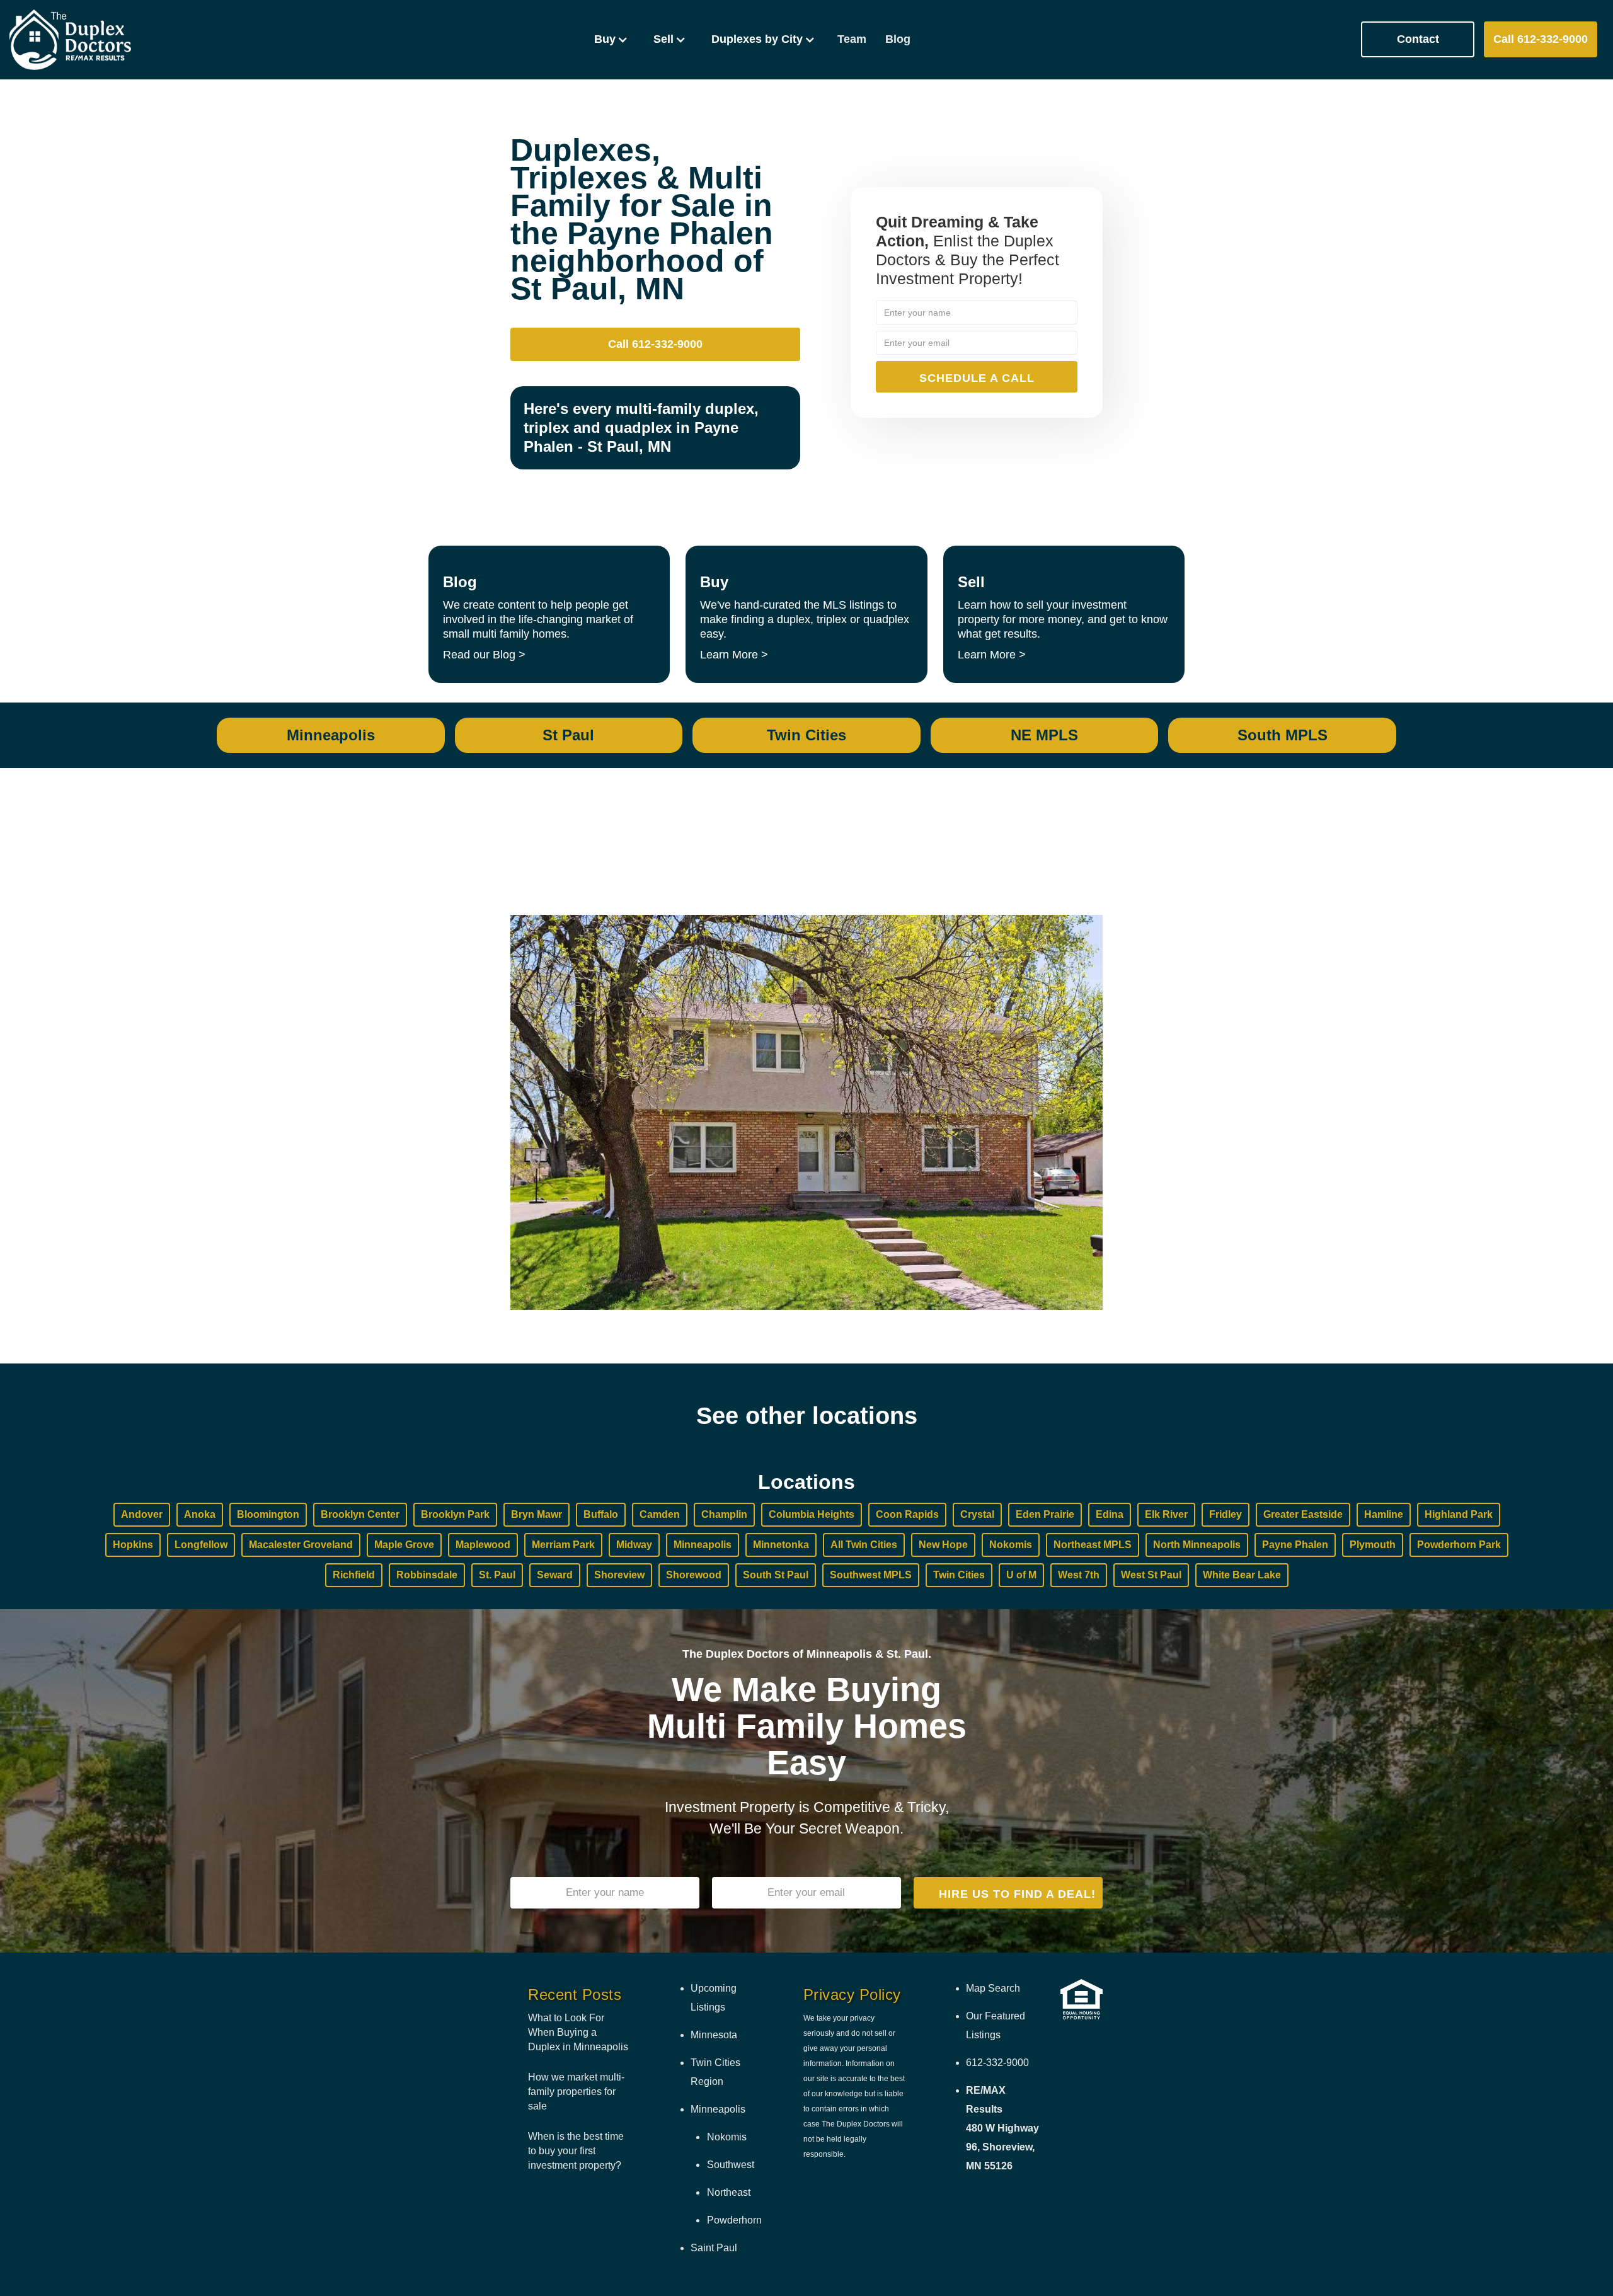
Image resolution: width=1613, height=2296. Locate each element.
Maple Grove (404, 1545)
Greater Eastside (1303, 1514)
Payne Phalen (1295, 1545)
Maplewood (483, 1545)
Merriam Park (563, 1545)
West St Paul (1151, 1575)
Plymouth (1373, 1545)
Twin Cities (959, 1575)
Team (852, 39)
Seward (555, 1575)
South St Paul (776, 1575)
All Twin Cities (864, 1545)
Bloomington (268, 1514)
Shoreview (619, 1575)
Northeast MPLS (1093, 1545)
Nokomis (1011, 1545)
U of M (1021, 1575)
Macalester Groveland (301, 1545)
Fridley (1226, 1514)
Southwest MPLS (871, 1575)
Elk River (1166, 1514)
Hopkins (133, 1545)
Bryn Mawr (537, 1514)
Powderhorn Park (1459, 1545)
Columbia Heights (812, 1514)
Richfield (354, 1575)
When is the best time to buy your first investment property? (576, 2151)
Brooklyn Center (360, 1514)
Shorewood (694, 1575)
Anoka (200, 1514)
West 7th (1079, 1575)
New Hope (943, 1545)
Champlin (724, 1514)
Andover (142, 1514)
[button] (611, 39)
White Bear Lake (1242, 1575)
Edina (1110, 1514)
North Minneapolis (1197, 1545)
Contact (1418, 39)
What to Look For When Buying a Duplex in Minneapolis (578, 2032)
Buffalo (601, 1514)
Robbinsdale (427, 1575)
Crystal (977, 1514)
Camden (660, 1514)
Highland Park (1459, 1514)
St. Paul (497, 1575)
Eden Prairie (1045, 1514)
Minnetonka (781, 1545)
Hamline (1384, 1514)
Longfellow (201, 1545)
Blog (898, 39)
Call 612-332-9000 (1541, 39)
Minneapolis (703, 1545)
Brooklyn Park (455, 1514)
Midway (634, 1545)
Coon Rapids (907, 1514)
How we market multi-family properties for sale (576, 2092)
